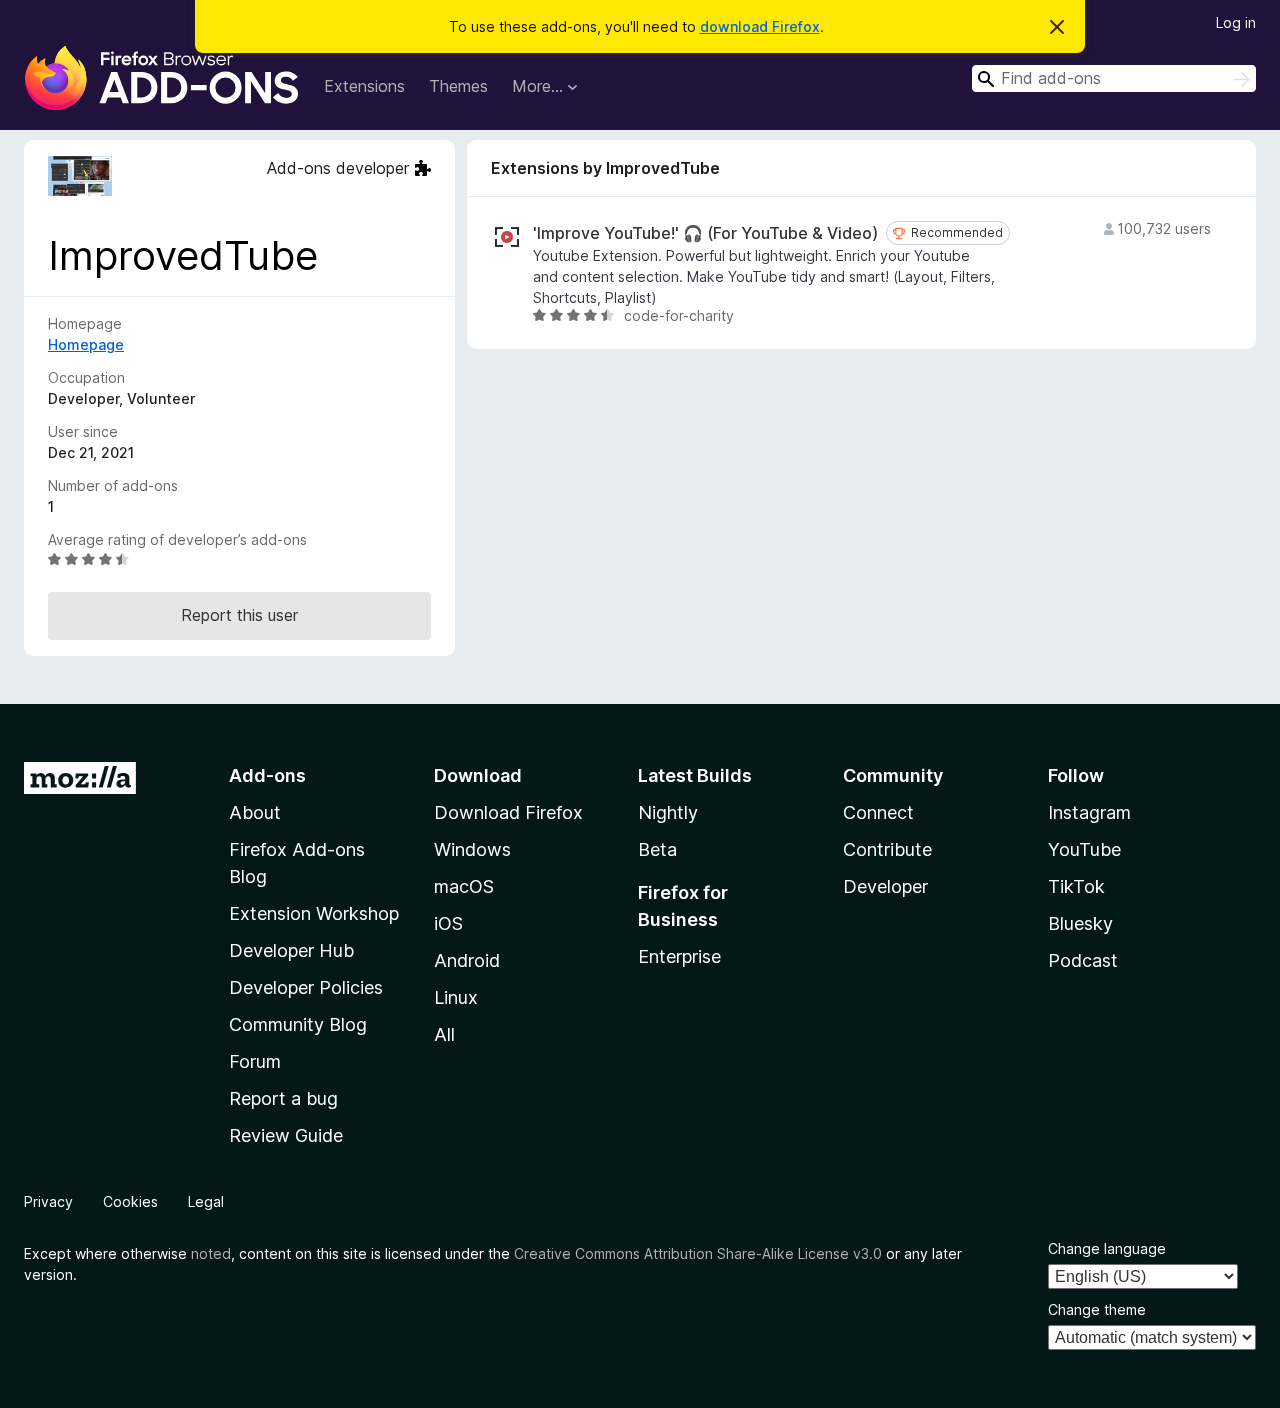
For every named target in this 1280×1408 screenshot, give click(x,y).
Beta (657, 849)
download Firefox (760, 26)
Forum (255, 1061)
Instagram (1089, 812)
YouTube (1084, 849)
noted (211, 1253)
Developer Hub (291, 950)
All (444, 1034)
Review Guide (286, 1135)
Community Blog (298, 1024)
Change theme (1097, 1309)
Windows (472, 849)
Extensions (364, 86)
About (255, 812)
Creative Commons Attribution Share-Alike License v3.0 (698, 1253)
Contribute (887, 849)
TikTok (1076, 886)
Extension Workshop (314, 913)
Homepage (86, 344)
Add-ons (267, 775)
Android (467, 960)
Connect (878, 812)
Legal (206, 1201)
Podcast (1083, 960)
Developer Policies (306, 987)
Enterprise (679, 956)
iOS (448, 923)
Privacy (48, 1201)
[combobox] (1114, 78)
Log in (1236, 22)
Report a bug (283, 1098)
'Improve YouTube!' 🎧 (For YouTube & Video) (705, 233)
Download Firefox (508, 812)
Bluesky (1080, 923)
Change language (1107, 1248)
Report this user (239, 615)
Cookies (130, 1201)
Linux (456, 997)
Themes (458, 86)
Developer (885, 886)
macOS (464, 886)
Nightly (668, 812)
